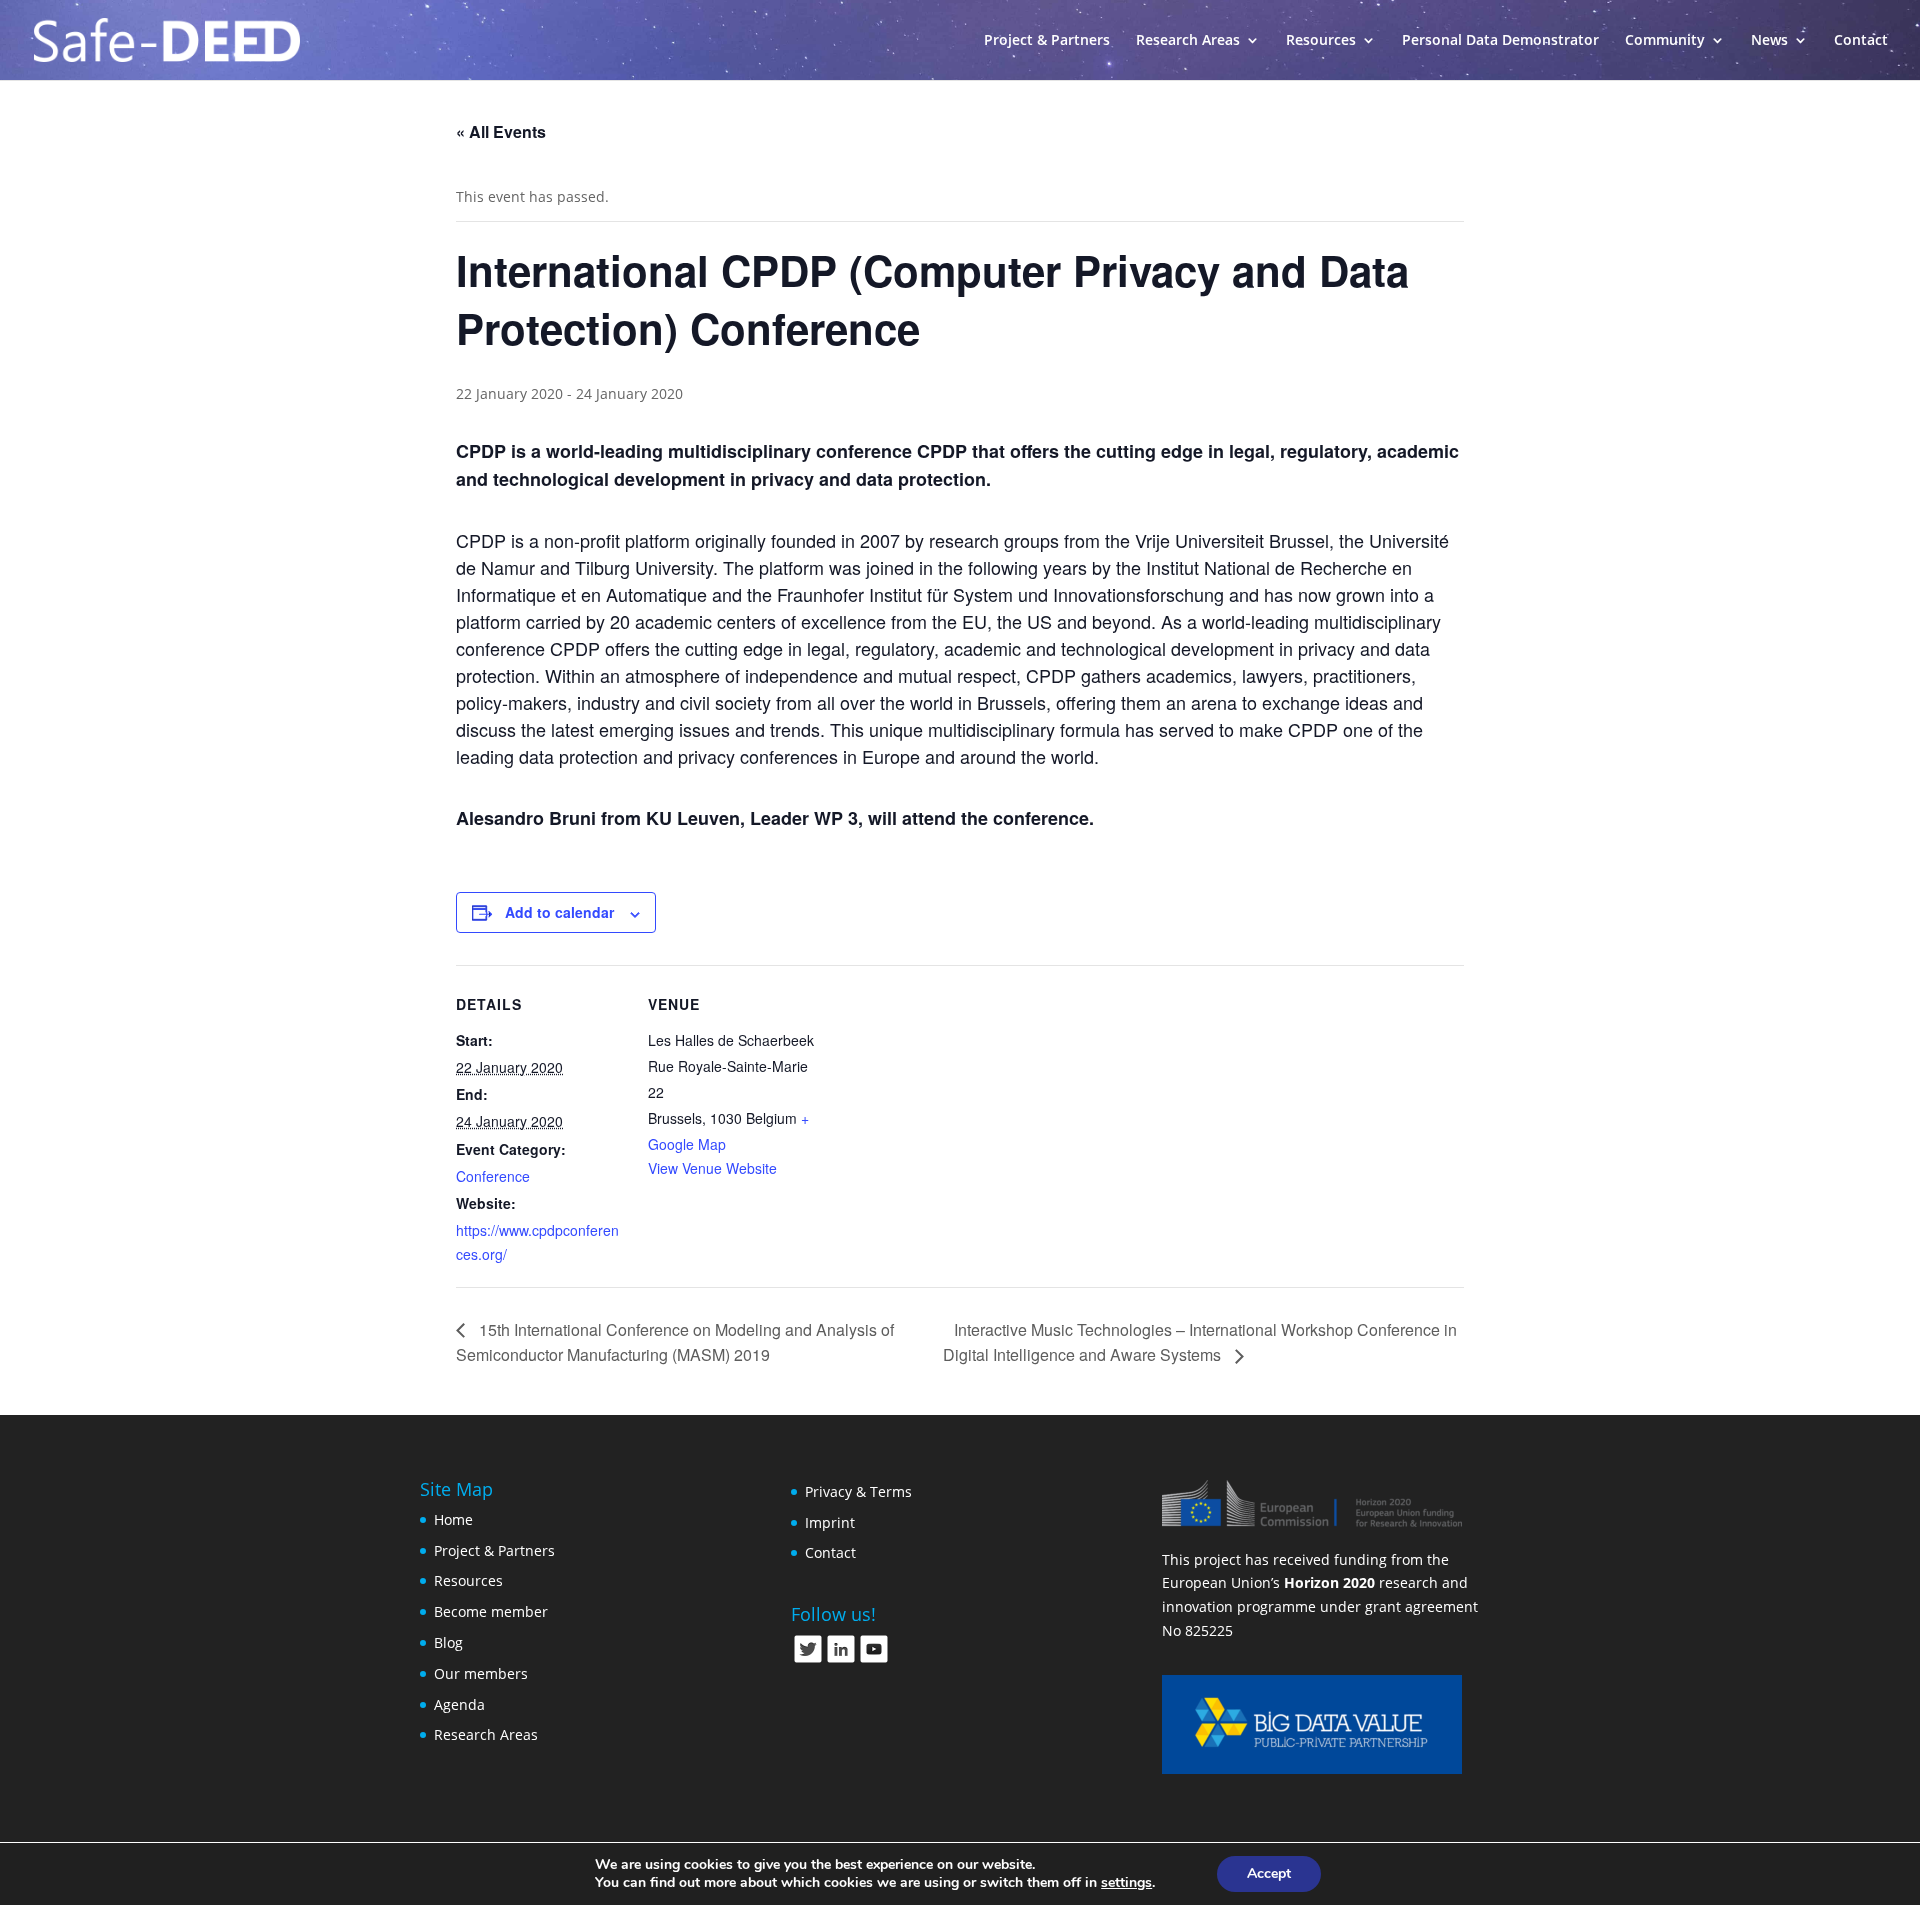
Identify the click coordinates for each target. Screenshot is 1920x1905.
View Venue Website (712, 1168)
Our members (481, 1673)
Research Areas (1188, 41)
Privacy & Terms (858, 1491)
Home (453, 1519)
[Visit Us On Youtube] (873, 1659)
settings (1126, 1883)
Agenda (459, 1704)
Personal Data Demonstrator (1500, 41)
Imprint (830, 1522)
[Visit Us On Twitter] (807, 1659)
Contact (1861, 41)
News (1769, 41)
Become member (491, 1611)
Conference (493, 1176)
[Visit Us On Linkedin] (840, 1659)
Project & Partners (1047, 41)
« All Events (501, 131)
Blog (448, 1642)
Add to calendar (559, 912)
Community (1665, 41)
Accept (1269, 1873)
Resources (468, 1580)
